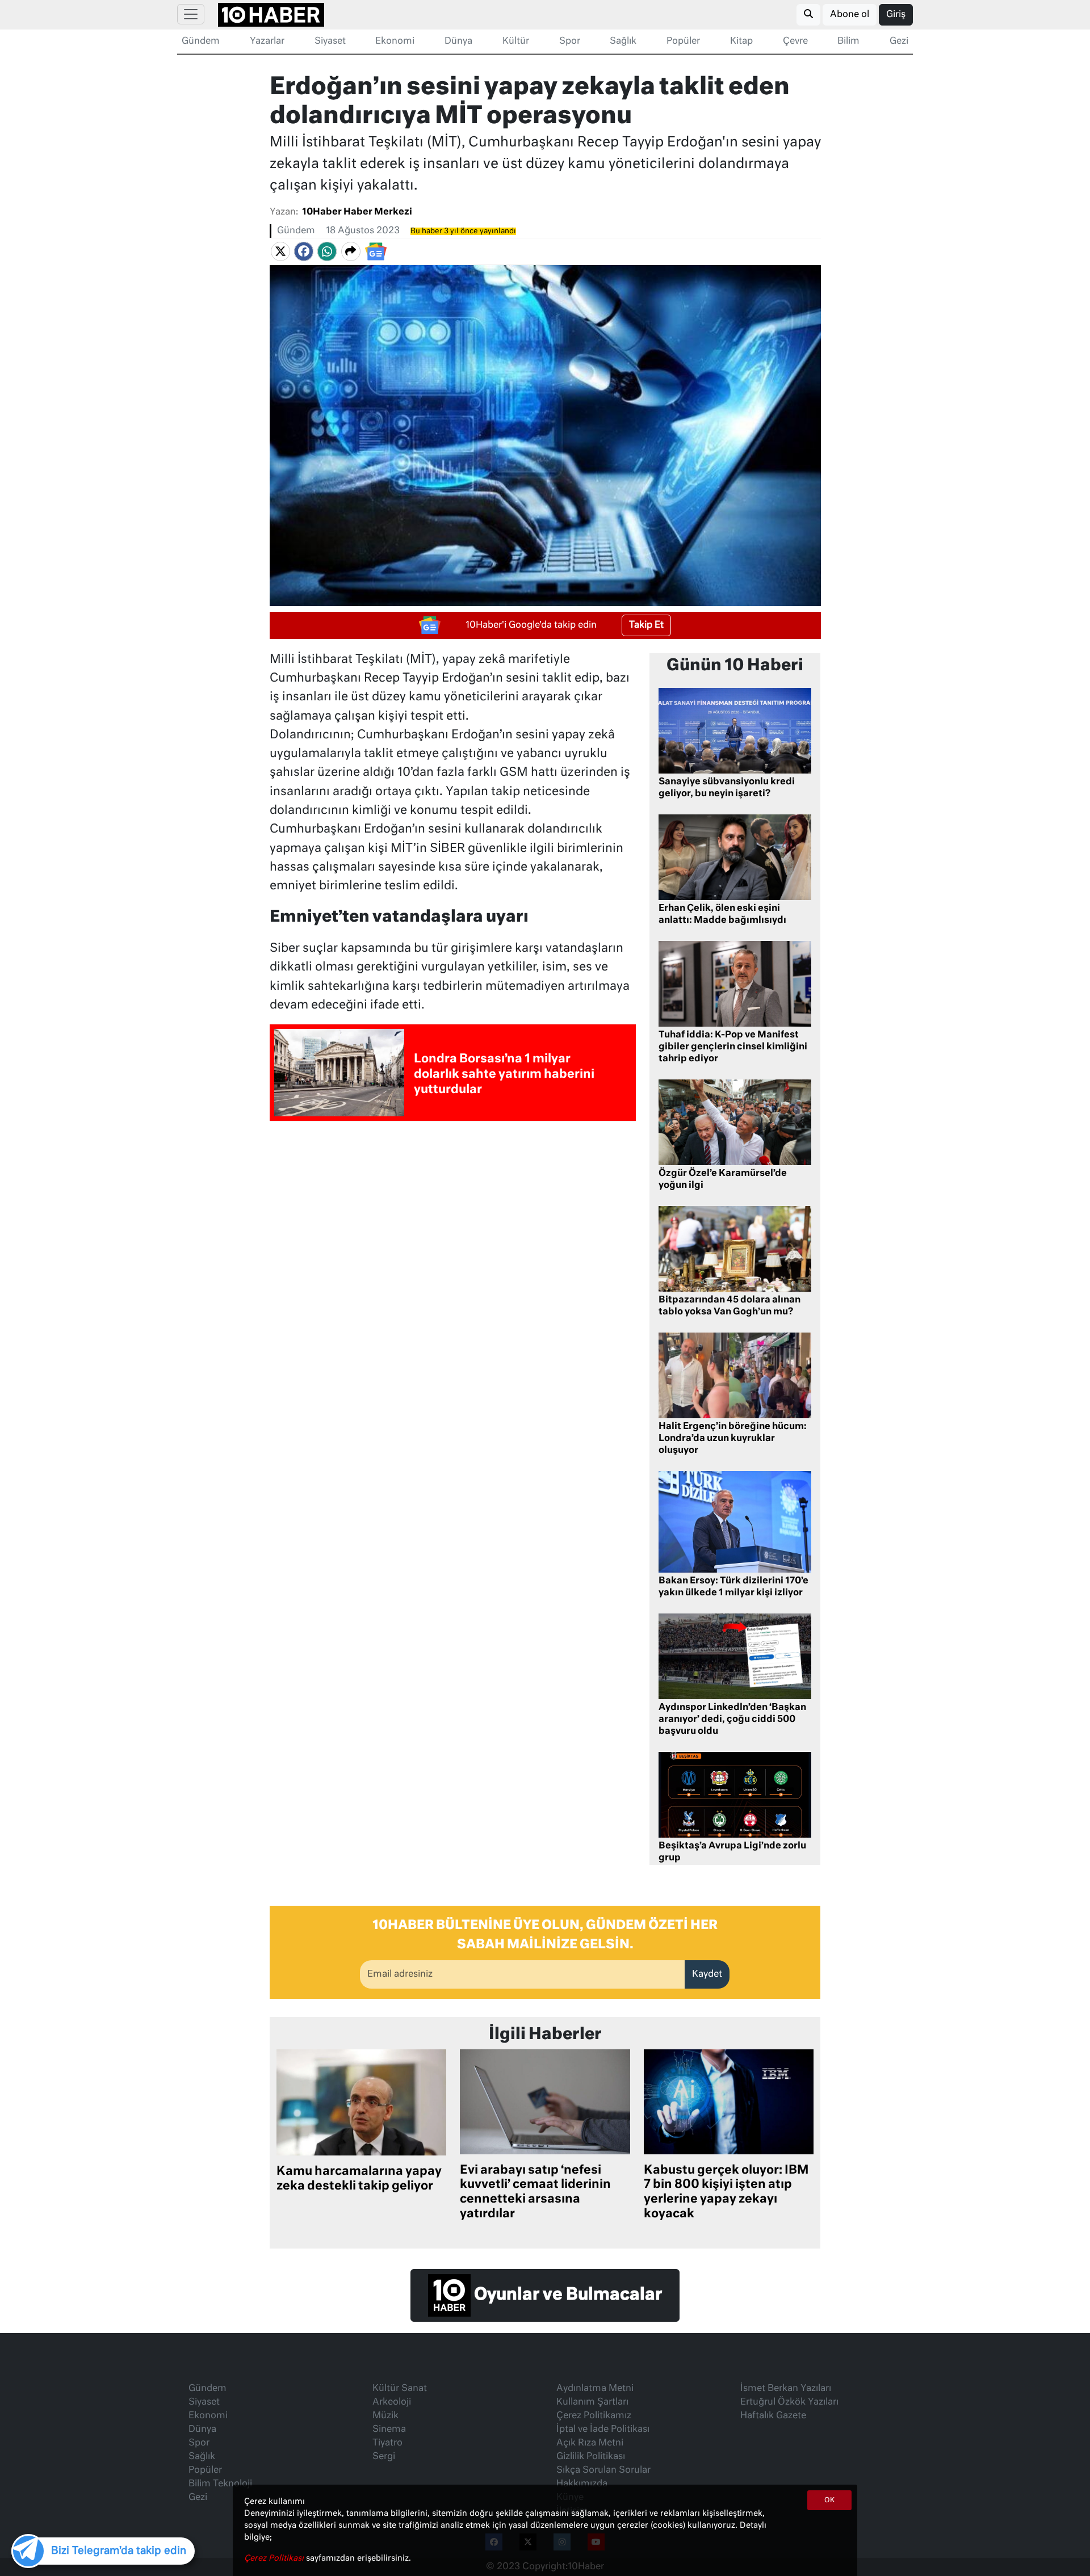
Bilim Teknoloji (220, 2484)
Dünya (458, 41)
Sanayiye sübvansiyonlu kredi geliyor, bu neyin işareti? (727, 788)
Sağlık (623, 41)
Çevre (795, 41)
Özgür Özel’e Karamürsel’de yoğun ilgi (723, 1180)
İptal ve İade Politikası (603, 2430)
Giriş (896, 15)
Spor (570, 41)
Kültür (516, 41)
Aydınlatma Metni (595, 2389)
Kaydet (707, 1974)
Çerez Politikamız (594, 2416)
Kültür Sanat (400, 2389)
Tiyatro (387, 2443)
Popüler (683, 41)
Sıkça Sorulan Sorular (603, 2470)
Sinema (389, 2430)
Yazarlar (267, 41)
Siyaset (330, 41)
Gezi (899, 41)
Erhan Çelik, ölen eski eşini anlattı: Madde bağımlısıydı (722, 915)
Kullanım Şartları (592, 2402)
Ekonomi (395, 41)
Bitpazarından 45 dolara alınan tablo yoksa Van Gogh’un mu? (730, 1306)
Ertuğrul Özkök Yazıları (789, 2402)
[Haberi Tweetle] (280, 251)
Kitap (741, 41)
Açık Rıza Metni (590, 2443)
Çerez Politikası (275, 2558)
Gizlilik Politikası (591, 2457)
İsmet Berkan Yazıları (786, 2389)
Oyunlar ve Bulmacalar (566, 2295)
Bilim (848, 41)
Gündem (201, 41)
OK (829, 2501)
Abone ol (850, 15)
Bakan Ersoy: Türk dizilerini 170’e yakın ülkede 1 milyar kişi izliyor (733, 1587)
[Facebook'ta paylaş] (304, 251)
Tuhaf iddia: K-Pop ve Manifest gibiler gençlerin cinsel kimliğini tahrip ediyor (733, 1047)
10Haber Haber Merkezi (357, 212)
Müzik (385, 2416)
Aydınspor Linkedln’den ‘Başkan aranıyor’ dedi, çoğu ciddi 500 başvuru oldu (732, 1720)
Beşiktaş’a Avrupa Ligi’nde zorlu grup (732, 1852)
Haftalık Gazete (773, 2416)
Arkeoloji (392, 2402)
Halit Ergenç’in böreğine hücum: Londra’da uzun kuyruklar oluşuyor (733, 1439)
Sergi (384, 2457)
